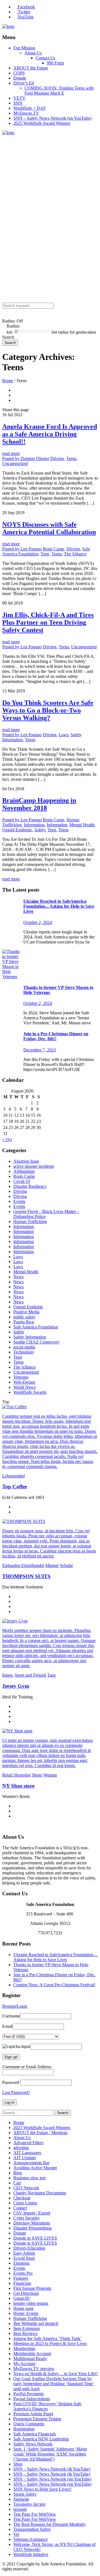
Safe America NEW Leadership (41, 2439)
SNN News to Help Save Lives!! (42, 2489)
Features (21, 2278)
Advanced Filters (28, 2143)
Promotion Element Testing (37, 2419)
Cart (17, 2183)
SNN (18, 103)
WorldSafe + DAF (30, 108)
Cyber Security (27, 2218)
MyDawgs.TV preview (34, 2369)
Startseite (21, 2499)
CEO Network (26, 2188)
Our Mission (24, 48)
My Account (24, 2364)
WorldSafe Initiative (31, 2554)
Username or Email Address (27, 2067)
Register (9, 2006)
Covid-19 (22, 1181)
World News (24, 1387)
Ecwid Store (24, 2258)
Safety (40, 830)
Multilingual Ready (30, 2359)
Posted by (26, 458)
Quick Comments (29, 2424)
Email (7, 2026)
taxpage (20, 2509)
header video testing (31, 2303)
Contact (20, 2208)
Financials (22, 2283)
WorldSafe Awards (30, 1392)
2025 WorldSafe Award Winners (42, 123)
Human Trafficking (30, 1221)
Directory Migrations (32, 2223)
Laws (63, 735)
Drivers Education (29, 2248)
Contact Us (45, 58)
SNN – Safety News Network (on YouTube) (52, 118)
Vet (16, 2534)
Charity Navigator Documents (40, 2193)
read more (11, 453)
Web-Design (24, 1382)
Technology (24, 1352)
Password (11, 2082)
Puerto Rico (24, 1322)
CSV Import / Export (32, 2213)
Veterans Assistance (31, 2539)
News (18, 1277)
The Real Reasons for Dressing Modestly (49, 2524)
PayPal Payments (28, 2394)
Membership (24, 2349)
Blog (18, 2173)
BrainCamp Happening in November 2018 (39, 804)
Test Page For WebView (35, 2514)
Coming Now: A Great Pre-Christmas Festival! (54, 1985)
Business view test (29, 2178)
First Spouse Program (32, 2288)
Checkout (22, 2198)
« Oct (7, 1139)
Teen (45, 554)
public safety (24, 1317)
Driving (57, 458)
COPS (19, 73)
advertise (21, 2148)
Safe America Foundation (36, 1327)
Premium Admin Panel (33, 2414)
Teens (71, 458)
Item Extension (27, 2328)
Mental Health (82, 825)
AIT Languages (27, 2153)
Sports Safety (25, 2494)
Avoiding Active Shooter (35, 2168)
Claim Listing (25, 2203)
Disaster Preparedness (32, 2228)
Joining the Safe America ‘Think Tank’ (47, 2338)
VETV (19, 98)
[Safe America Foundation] (8, 26)
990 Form (55, 63)
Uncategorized (15, 464)
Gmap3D (22, 2298)
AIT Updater (25, 2158)
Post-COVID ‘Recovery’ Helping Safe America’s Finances (47, 2406)
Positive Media (26, 1312)
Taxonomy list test (29, 2504)
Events (19, 1201)
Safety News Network (33, 2444)
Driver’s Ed (24, 83)
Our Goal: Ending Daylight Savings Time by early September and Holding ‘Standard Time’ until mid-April (54, 2384)
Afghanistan (24, 1171)
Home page (23, 2308)
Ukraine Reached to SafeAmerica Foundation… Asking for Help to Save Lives (56, 1957)
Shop (18, 2464)
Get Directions (26, 2293)
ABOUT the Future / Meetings (40, 2133)
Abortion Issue (26, 1161)
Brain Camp (53, 549)
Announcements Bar (31, 2163)
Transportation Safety (32, 2529)
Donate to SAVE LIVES (35, 2238)
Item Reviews (25, 2333)
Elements (21, 2263)
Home (8, 381)
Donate (20, 78)
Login (22, 2006)
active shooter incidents (34, 1166)
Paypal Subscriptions (32, 2399)
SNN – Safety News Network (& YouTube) (52, 2469)
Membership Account (32, 2354)
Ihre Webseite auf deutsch (36, 2323)
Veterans (21, 1377)
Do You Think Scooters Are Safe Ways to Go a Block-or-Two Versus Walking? (48, 710)
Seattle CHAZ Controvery (37, 1342)
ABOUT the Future (31, 68)
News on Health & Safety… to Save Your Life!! (56, 2374)
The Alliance (75, 554)
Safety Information (30, 1337)
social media (24, 1347)
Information (34, 825)
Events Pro (23, 2273)
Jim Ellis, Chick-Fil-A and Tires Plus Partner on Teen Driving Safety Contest (48, 622)
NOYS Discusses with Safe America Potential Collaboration (49, 528)
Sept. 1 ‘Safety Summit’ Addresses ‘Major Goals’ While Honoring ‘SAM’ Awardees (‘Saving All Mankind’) (50, 2454)
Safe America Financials (35, 2434)
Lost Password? (16, 2092)
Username (11, 2016)
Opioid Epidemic (17, 830)
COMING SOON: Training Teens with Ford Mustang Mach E (59, 91)
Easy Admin (24, 2253)
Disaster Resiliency (30, 1186)
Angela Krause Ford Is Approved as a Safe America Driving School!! (50, 434)
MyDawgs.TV (26, 113)
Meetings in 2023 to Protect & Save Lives (50, 2343)
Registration (24, 2429)
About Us (33, 53)
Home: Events (26, 2313)
